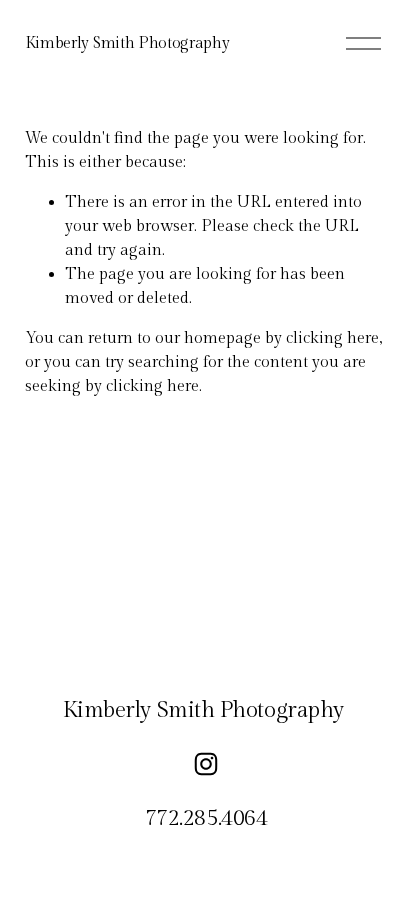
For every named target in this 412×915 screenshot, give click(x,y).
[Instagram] (206, 764)
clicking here (332, 338)
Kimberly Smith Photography (127, 43)
